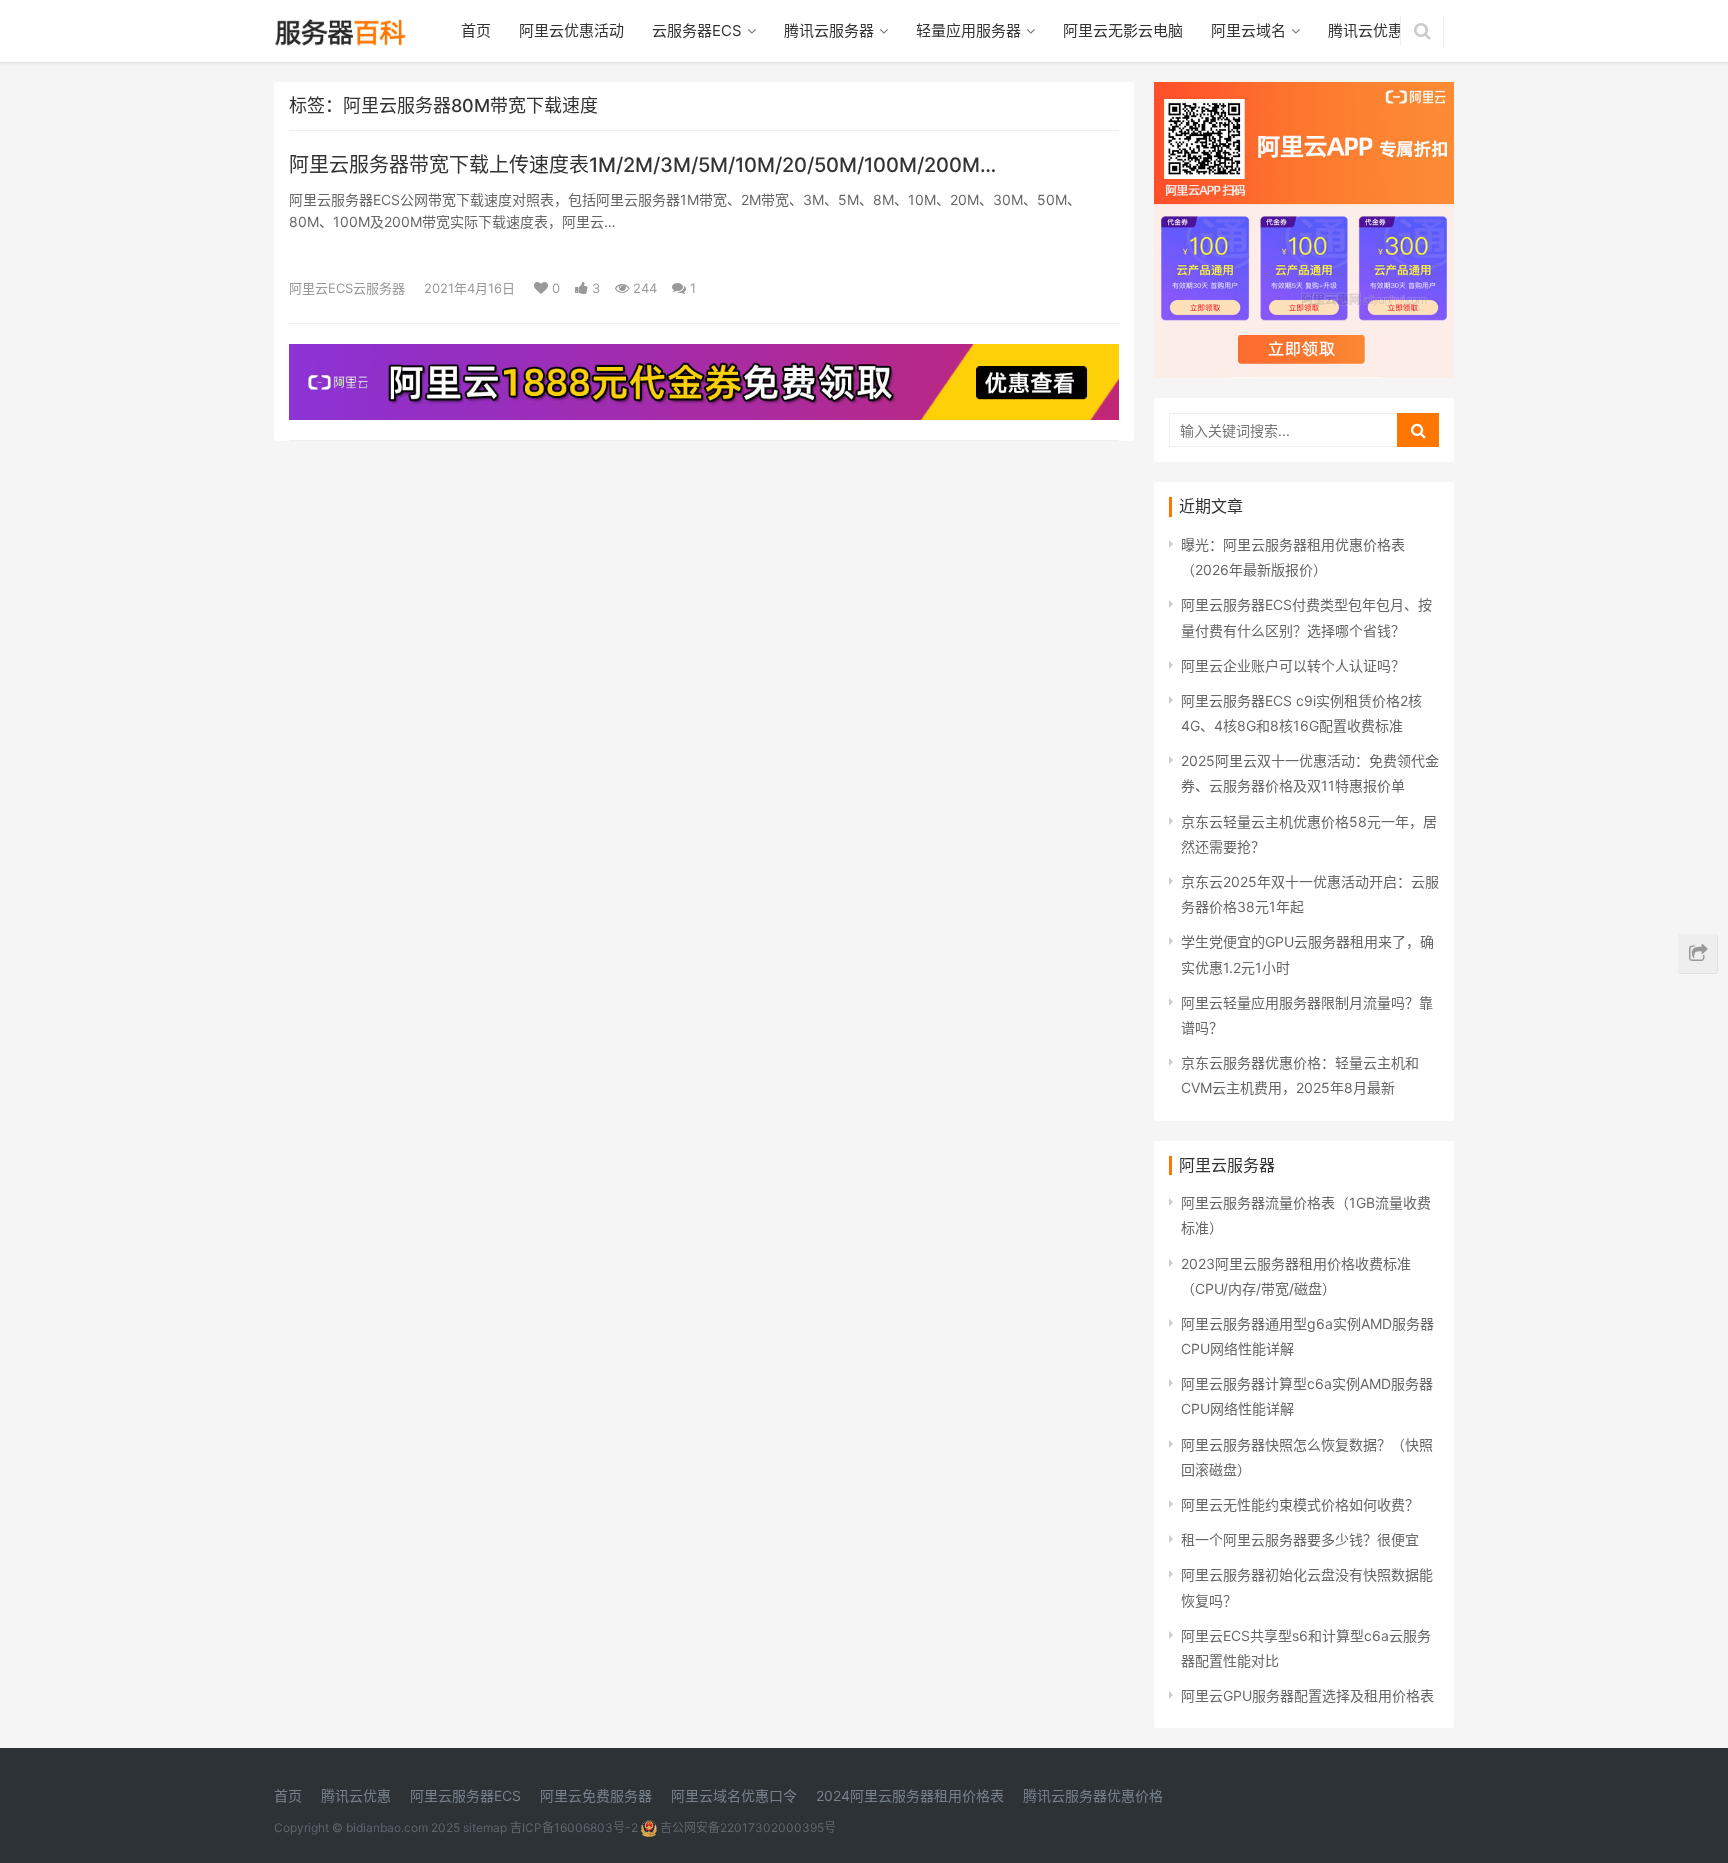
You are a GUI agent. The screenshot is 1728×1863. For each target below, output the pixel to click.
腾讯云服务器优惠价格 (1093, 1795)
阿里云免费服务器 (596, 1795)
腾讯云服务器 (829, 30)
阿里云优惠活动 (571, 30)
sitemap (485, 1827)
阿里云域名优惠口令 (734, 1795)
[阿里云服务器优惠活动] (704, 356)
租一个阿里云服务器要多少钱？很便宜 (1300, 1539)
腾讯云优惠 (1365, 30)
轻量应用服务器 (968, 30)
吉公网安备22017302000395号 (746, 1827)
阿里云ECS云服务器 (347, 288)
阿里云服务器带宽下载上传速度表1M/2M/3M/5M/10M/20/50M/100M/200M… (642, 165)
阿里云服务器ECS (465, 1795)
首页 (476, 30)
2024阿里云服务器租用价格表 (910, 1795)
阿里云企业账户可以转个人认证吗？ (1293, 665)
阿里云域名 (1248, 30)
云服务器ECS (697, 30)
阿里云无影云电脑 (1123, 30)
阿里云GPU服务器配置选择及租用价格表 (1307, 1695)
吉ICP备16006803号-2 (574, 1827)
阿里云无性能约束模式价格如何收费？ (1300, 1504)
